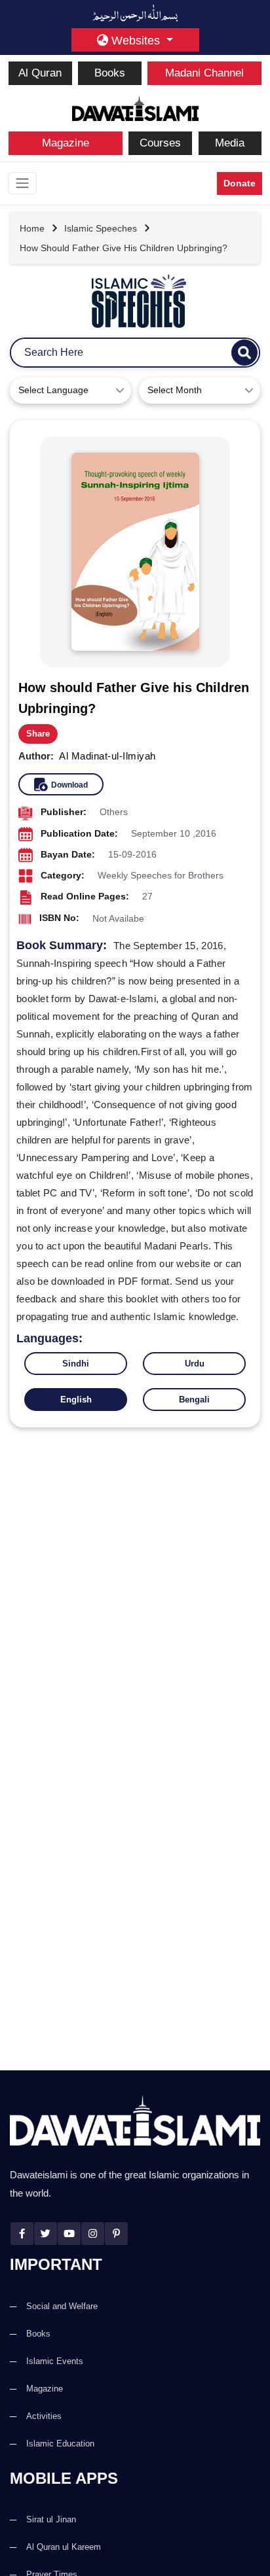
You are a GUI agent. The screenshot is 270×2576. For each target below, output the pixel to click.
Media (230, 143)
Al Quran (40, 73)
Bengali (194, 1400)
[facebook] (22, 2234)
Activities (44, 2416)
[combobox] (70, 391)
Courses (160, 143)
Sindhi (76, 1364)
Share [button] (38, 734)
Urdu (195, 1364)
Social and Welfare (62, 2306)
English (76, 1400)
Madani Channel (204, 73)
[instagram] (93, 2234)
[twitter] (46, 2234)
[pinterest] (116, 2234)
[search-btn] (244, 353)
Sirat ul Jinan (51, 2519)
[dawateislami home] (135, 107)
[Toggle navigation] (22, 183)
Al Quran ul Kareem (64, 2547)
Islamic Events (55, 2361)
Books (110, 73)
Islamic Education (60, 2444)
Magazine (66, 143)
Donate (240, 183)
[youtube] (69, 2234)
